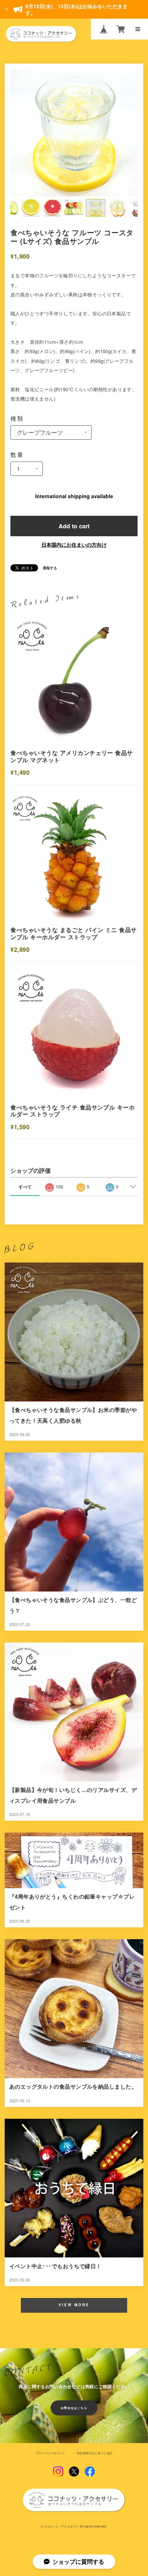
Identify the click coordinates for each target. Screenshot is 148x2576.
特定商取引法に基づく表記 (95, 2453)
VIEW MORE (74, 2305)
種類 (17, 418)
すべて (25, 1187)
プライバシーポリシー (50, 2453)
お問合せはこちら (74, 2408)
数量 (17, 454)
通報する (50, 568)
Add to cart (74, 526)
